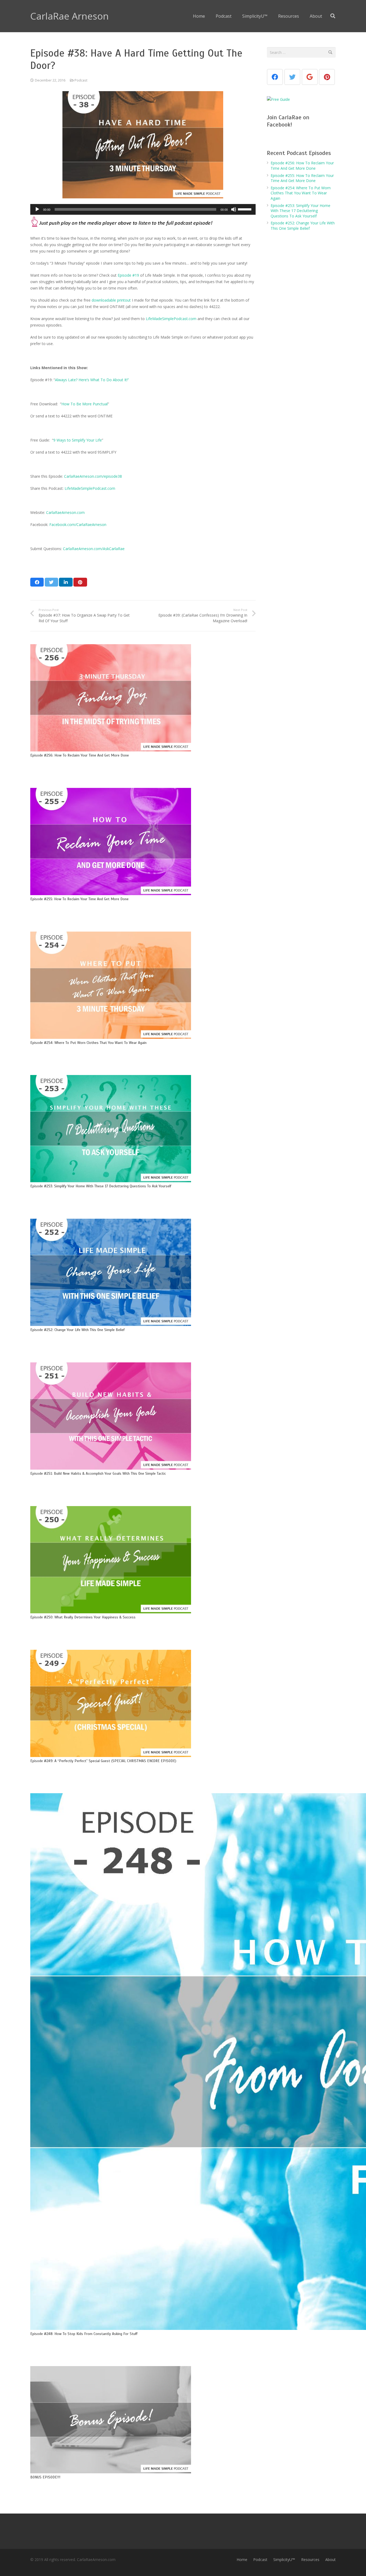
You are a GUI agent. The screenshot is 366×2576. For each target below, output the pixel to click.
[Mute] (234, 209)
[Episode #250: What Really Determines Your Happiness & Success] (111, 1560)
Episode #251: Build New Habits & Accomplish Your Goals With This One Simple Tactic (98, 1474)
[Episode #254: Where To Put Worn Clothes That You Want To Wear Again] (111, 985)
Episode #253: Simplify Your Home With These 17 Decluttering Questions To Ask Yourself (101, 1186)
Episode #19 (128, 275)
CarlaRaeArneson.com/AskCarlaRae (94, 549)
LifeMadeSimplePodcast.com (171, 319)
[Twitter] (292, 77)
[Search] (333, 16)
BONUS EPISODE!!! (45, 2477)
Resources (310, 2560)
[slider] (245, 209)
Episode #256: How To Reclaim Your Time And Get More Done (80, 755)
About (330, 2560)
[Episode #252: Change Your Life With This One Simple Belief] (111, 1272)
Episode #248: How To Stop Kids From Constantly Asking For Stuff (84, 2334)
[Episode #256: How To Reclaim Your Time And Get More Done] (111, 698)
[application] (143, 209)
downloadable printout (111, 300)
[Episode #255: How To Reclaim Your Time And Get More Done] (111, 842)
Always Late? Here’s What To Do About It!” (92, 380)
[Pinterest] (327, 77)
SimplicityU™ (284, 2560)
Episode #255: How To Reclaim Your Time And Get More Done (79, 899)
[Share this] (37, 582)
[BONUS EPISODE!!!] (111, 2420)
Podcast (81, 80)
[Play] (37, 209)
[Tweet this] (51, 582)
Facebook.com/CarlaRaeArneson (78, 525)
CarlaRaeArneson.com (65, 512)
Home (242, 2560)
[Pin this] (80, 582)
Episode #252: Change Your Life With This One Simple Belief (77, 1330)
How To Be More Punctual (85, 404)
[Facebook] (275, 77)
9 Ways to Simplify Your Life (78, 440)
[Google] (310, 77)
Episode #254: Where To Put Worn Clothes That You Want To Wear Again (88, 1043)
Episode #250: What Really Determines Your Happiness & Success (83, 1617)
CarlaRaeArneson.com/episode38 (93, 476)
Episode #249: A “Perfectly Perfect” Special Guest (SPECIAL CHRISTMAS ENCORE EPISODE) (103, 1761)
